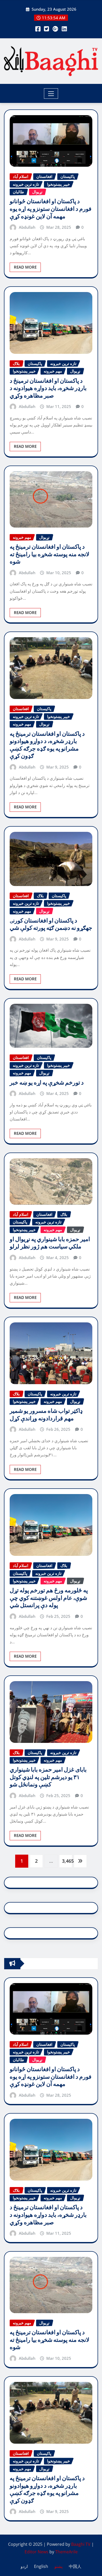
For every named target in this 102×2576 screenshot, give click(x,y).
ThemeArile (66, 2552)
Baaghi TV (81, 2544)
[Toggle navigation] (51, 94)
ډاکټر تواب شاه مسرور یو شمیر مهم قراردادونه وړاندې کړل (46, 1415)
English (41, 2566)
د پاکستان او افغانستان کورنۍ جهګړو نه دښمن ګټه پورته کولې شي (51, 924)
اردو (24, 2566)
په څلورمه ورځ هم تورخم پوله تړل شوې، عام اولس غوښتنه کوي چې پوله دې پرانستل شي (49, 1598)
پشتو (58, 2566)
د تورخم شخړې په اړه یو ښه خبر (47, 1083)
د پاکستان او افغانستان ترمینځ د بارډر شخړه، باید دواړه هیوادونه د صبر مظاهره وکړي (48, 388)
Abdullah (27, 227)
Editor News (36, 2552)
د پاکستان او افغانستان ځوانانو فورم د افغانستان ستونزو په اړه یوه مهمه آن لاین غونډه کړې (51, 209)
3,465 (67, 1861)
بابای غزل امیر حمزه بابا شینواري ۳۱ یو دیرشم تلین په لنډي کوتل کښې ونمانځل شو (48, 1777)
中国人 (75, 2566)
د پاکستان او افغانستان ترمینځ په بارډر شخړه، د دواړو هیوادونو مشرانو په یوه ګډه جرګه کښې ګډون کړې (47, 745)
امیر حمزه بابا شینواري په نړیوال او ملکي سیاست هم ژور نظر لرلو (50, 1243)
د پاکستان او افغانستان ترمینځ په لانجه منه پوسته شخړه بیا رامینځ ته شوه (50, 554)
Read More (25, 267)
